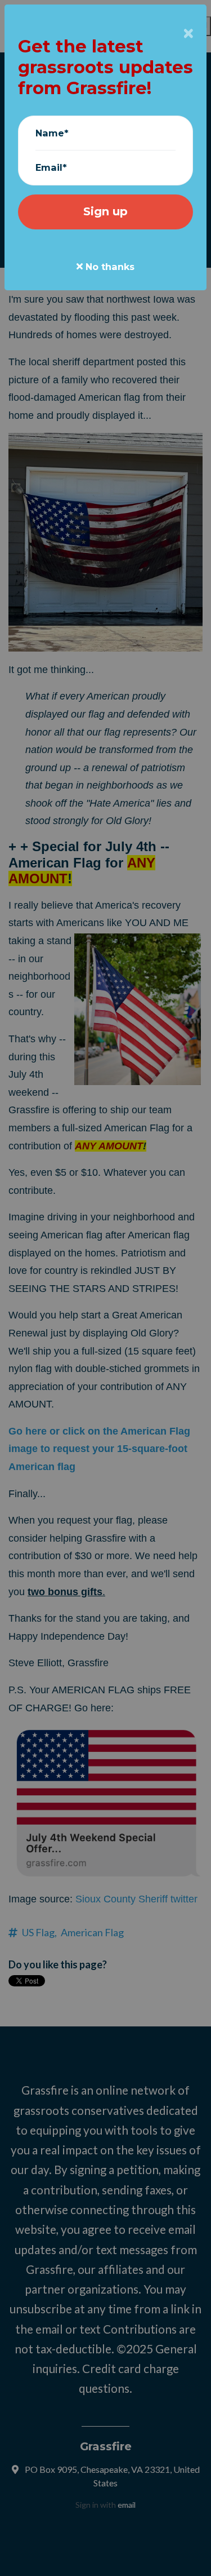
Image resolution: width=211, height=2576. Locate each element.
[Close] (188, 34)
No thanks (109, 267)
